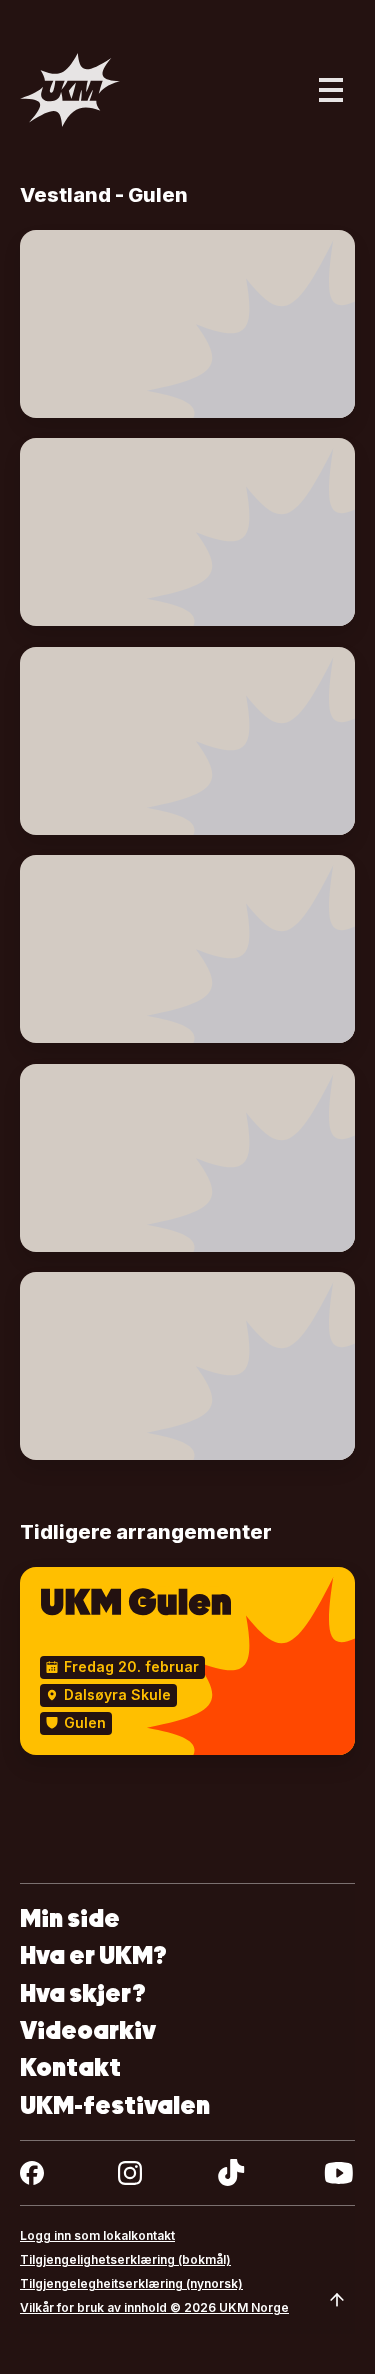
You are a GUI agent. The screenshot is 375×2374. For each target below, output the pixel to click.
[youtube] (338, 2173)
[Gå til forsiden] (70, 90)
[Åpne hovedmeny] (331, 90)
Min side (70, 1918)
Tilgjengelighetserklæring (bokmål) (125, 2259)
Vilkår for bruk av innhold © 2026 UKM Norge (154, 2307)
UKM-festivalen (115, 2105)
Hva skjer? (83, 1993)
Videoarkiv (88, 2030)
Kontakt (70, 2067)
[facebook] (32, 2173)
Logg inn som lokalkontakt (97, 2235)
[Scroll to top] (337, 2300)
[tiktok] (231, 2173)
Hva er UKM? (93, 1955)
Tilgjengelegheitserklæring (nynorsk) (131, 2283)
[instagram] (130, 2173)
